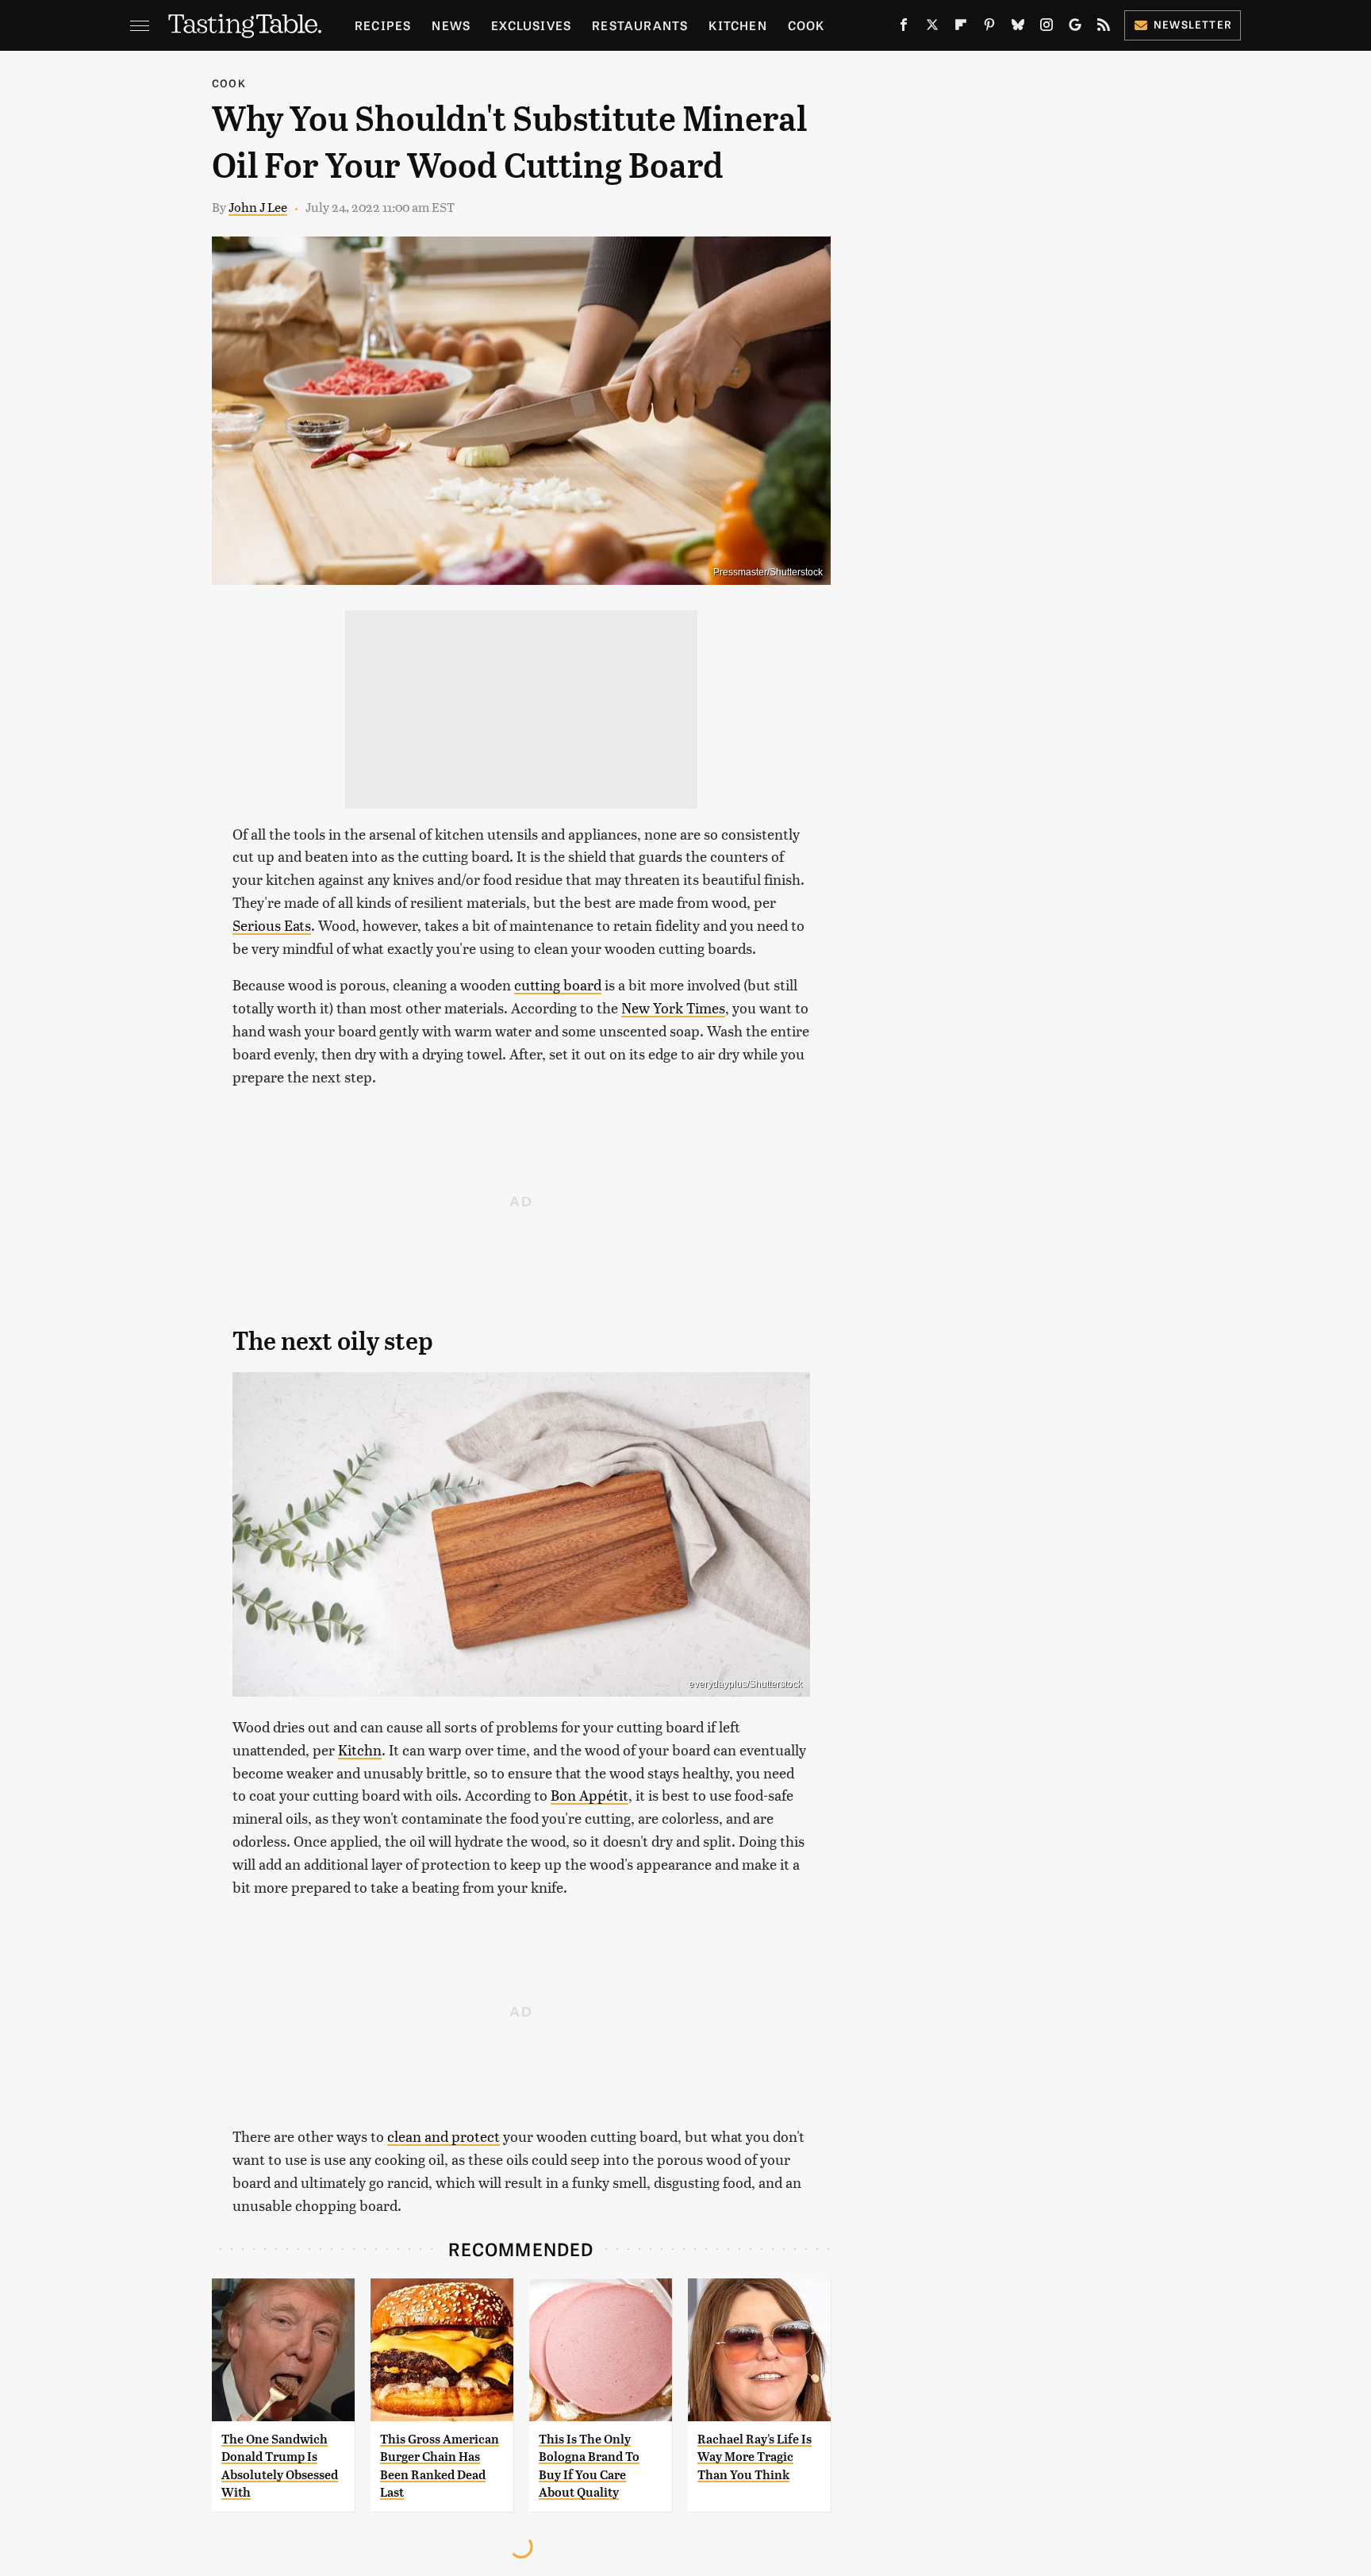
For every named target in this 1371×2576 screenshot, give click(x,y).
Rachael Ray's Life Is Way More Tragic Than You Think (755, 2457)
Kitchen (737, 25)
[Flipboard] (961, 28)
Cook (806, 25)
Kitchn (360, 1749)
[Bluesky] (1018, 28)
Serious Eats (272, 925)
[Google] (1075, 28)
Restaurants (640, 25)
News (451, 25)
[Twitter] (932, 28)
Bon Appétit (589, 1795)
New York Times (673, 1007)
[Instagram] (1046, 28)
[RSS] (1104, 28)
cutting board (558, 984)
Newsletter (1193, 24)
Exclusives (531, 25)
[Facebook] (904, 28)
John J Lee (258, 207)
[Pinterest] (989, 28)
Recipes (383, 25)
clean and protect (444, 2136)
